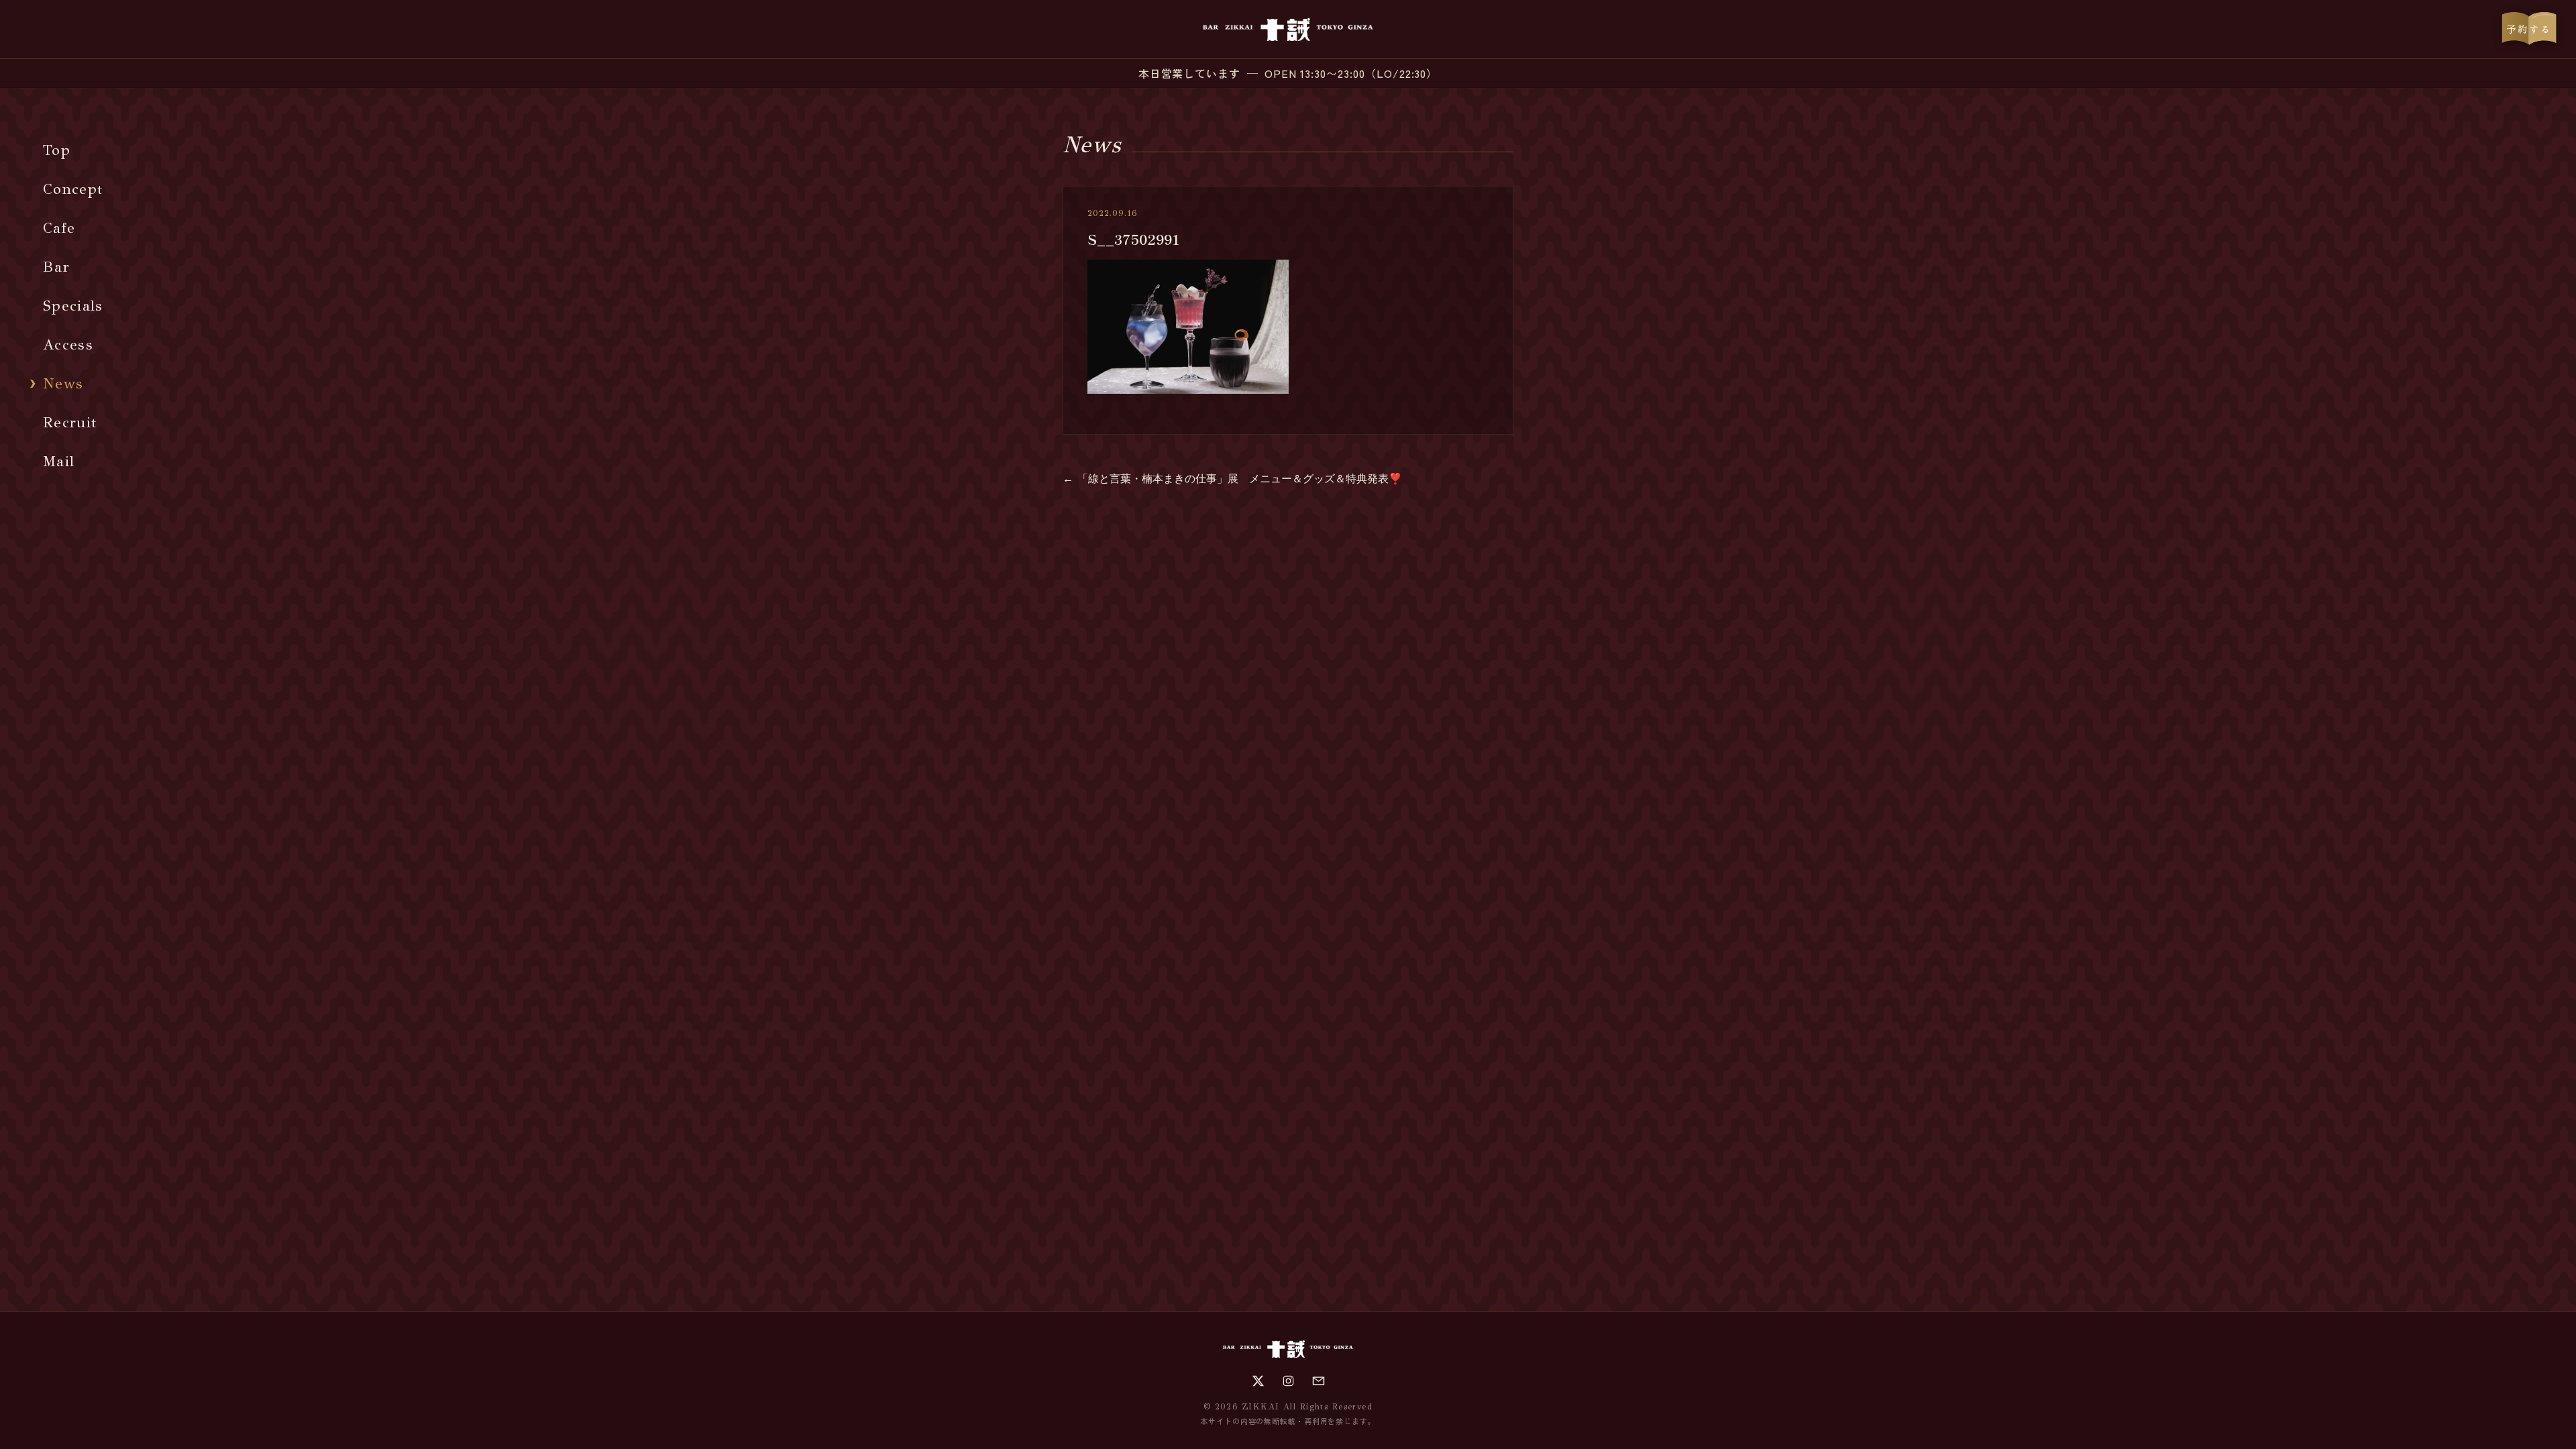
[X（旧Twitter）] (1258, 1381)
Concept (73, 189)
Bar (56, 267)
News (63, 383)
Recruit (70, 422)
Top (57, 150)
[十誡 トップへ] (1288, 30)
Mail (59, 461)
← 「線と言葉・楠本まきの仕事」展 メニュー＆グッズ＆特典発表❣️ (1232, 479)
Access (68, 344)
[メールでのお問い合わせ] (1319, 1381)
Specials (73, 306)
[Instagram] (1288, 1381)
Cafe (59, 228)
